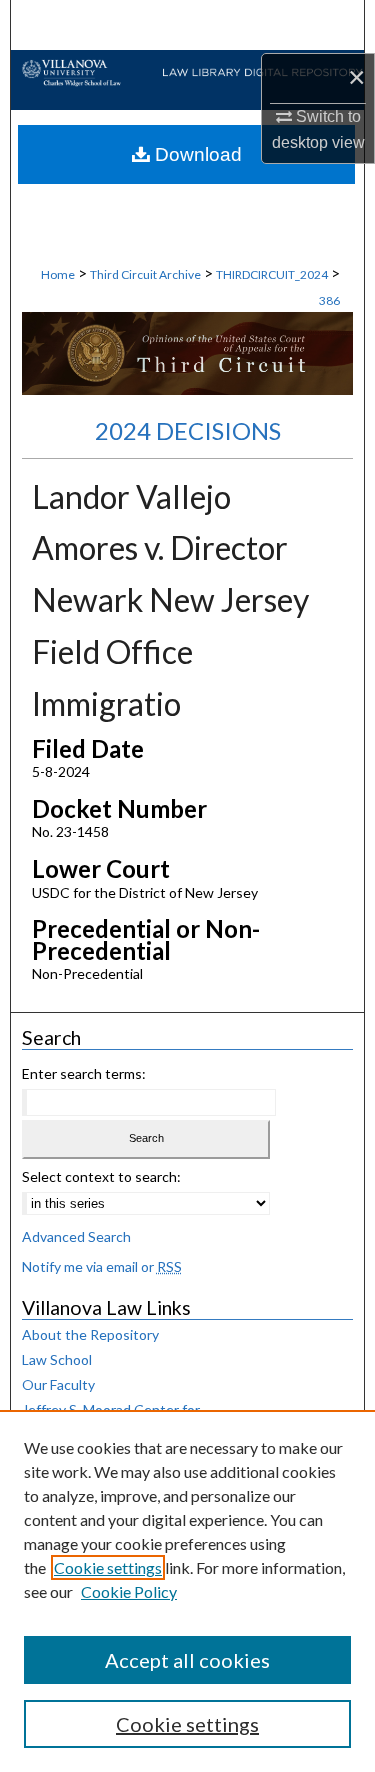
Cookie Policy (129, 1591)
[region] (187, 1591)
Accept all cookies (187, 1660)
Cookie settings (108, 1567)
